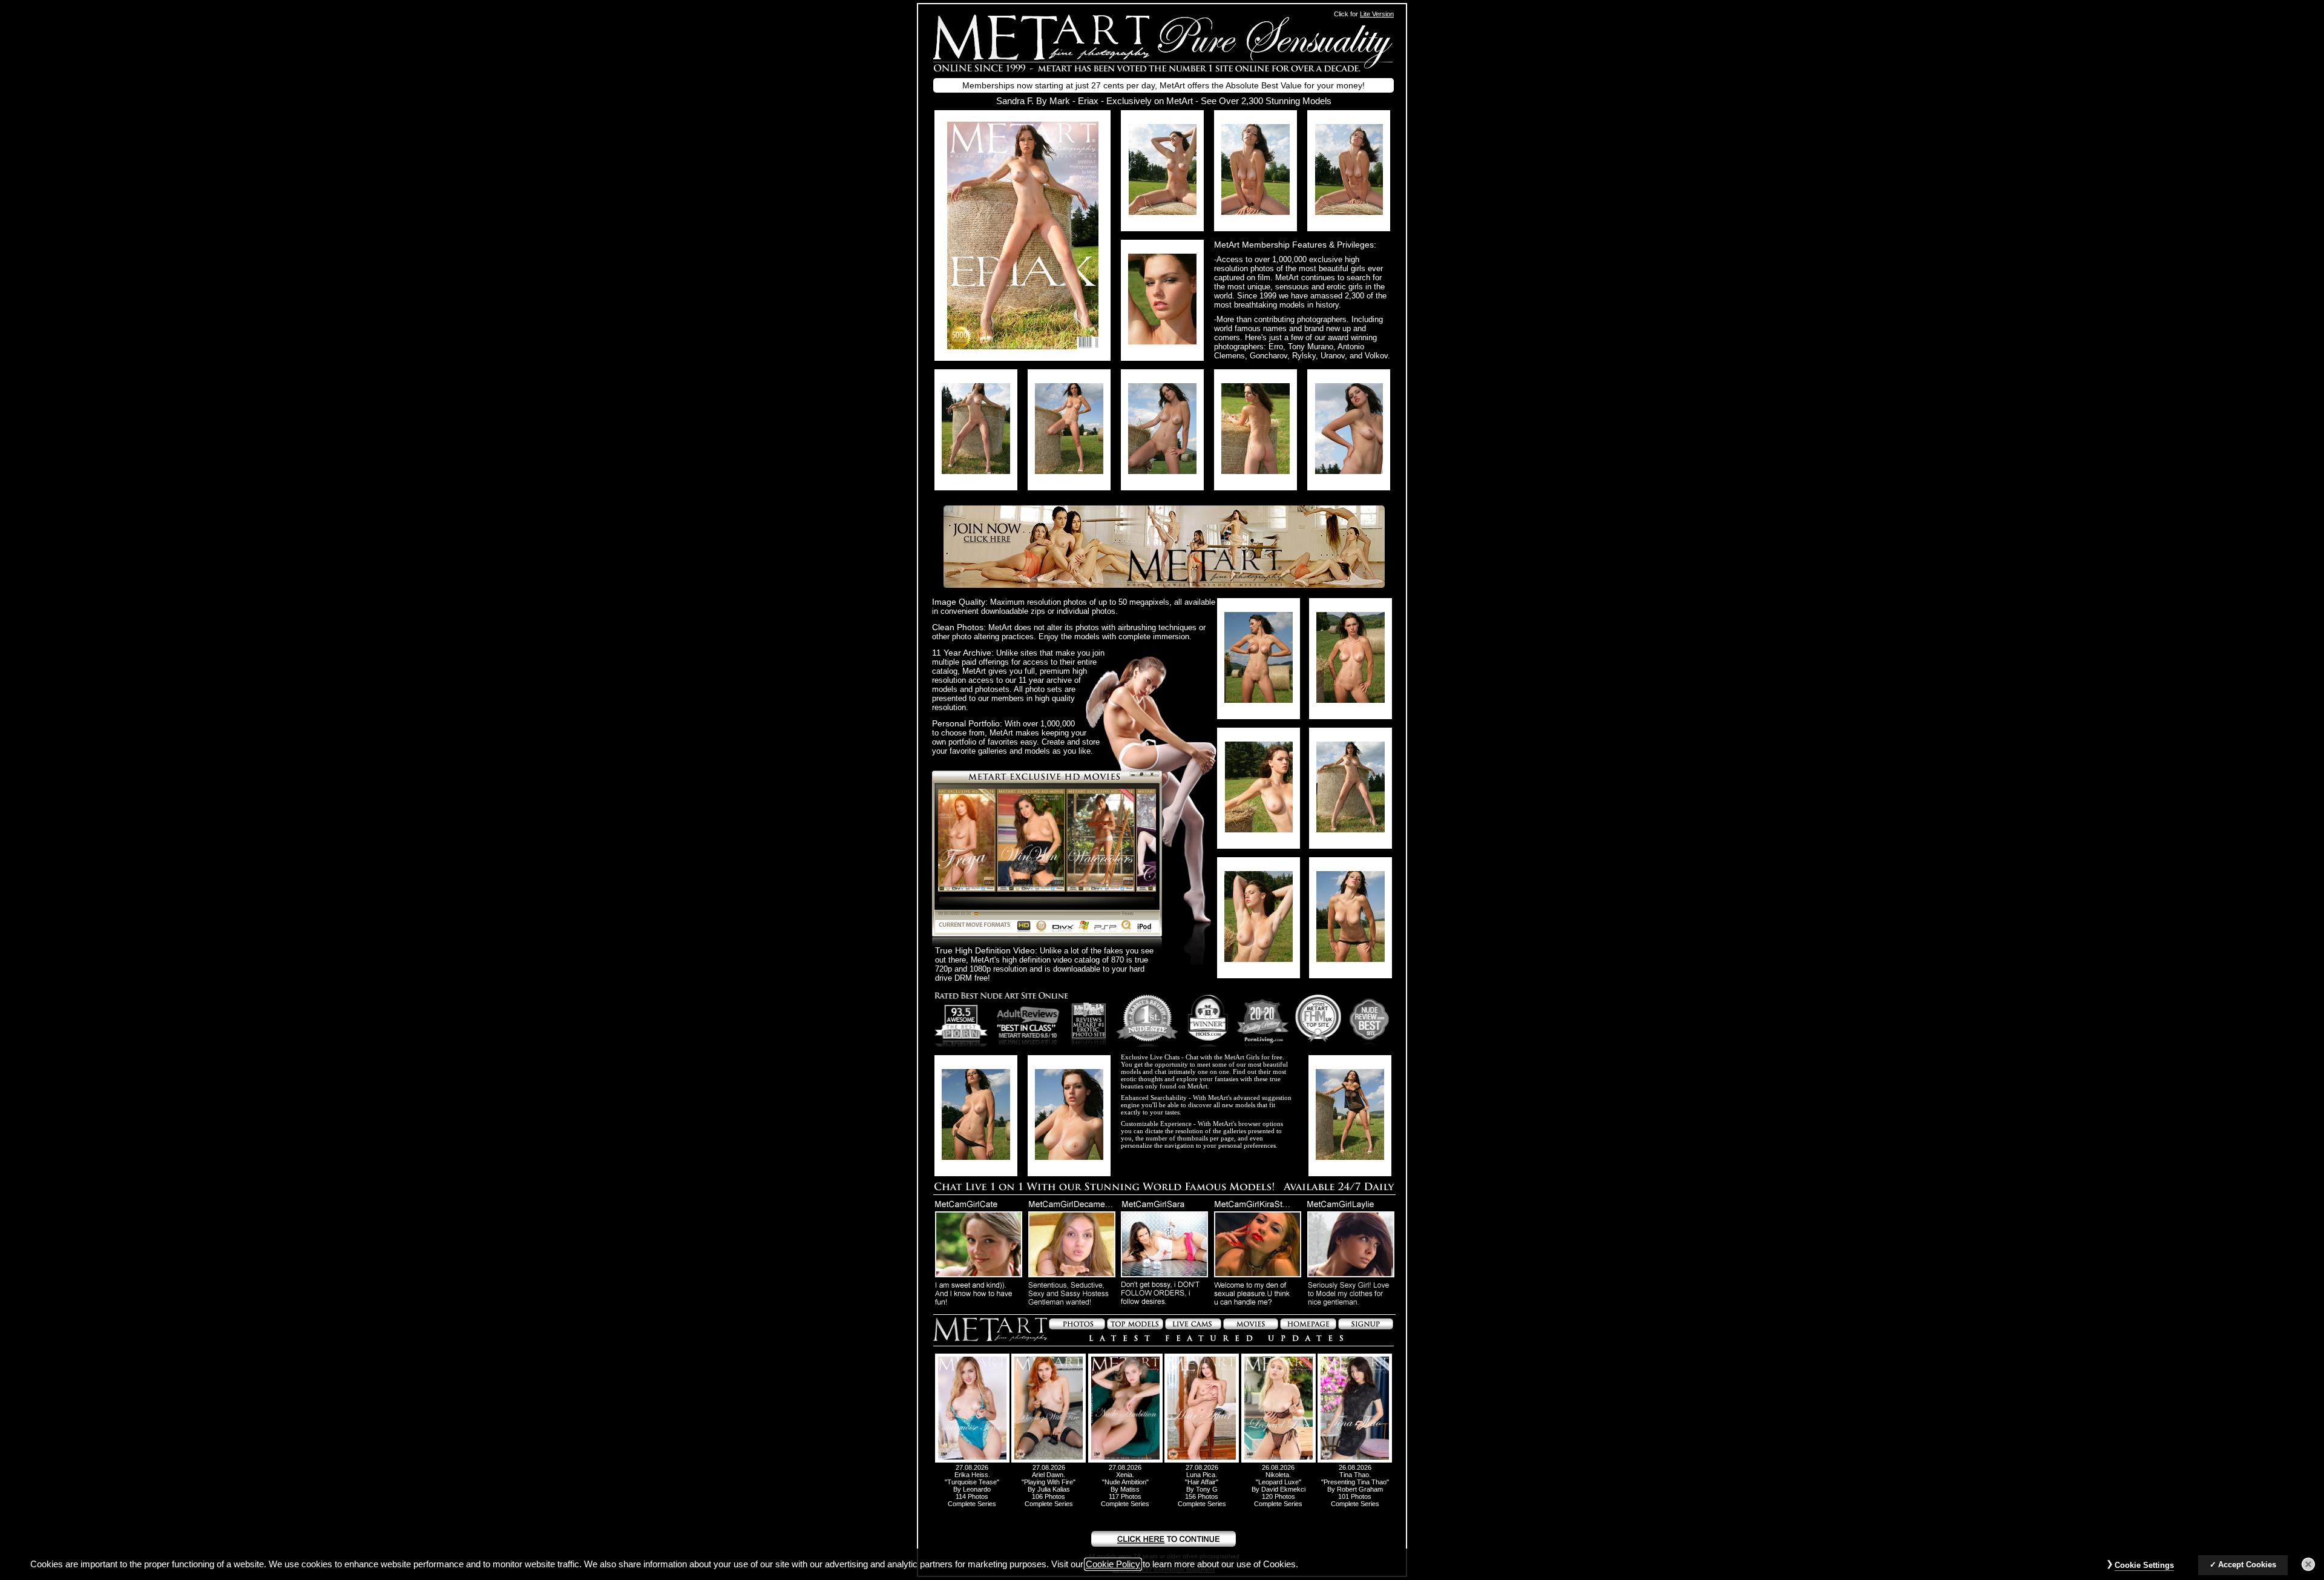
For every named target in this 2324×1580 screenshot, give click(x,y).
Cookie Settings (2144, 1565)
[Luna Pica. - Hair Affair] (1202, 1460)
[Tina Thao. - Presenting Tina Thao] (1355, 1460)
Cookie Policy (1113, 1564)
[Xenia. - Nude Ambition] (1125, 1460)
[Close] (2308, 1564)
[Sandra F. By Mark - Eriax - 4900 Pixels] (1023, 346)
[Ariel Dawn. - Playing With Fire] (1049, 1460)
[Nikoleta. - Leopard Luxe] (1279, 1460)
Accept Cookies (2247, 1565)
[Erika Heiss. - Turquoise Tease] (972, 1460)
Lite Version (1377, 14)
